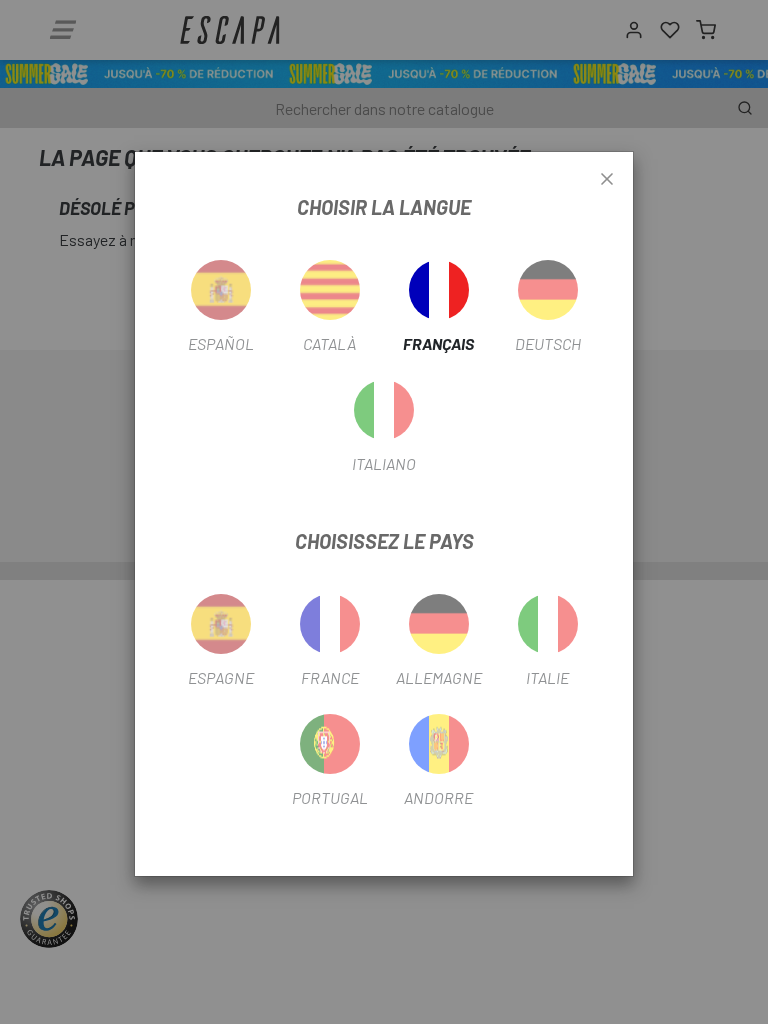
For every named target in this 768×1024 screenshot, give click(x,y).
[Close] (607, 180)
